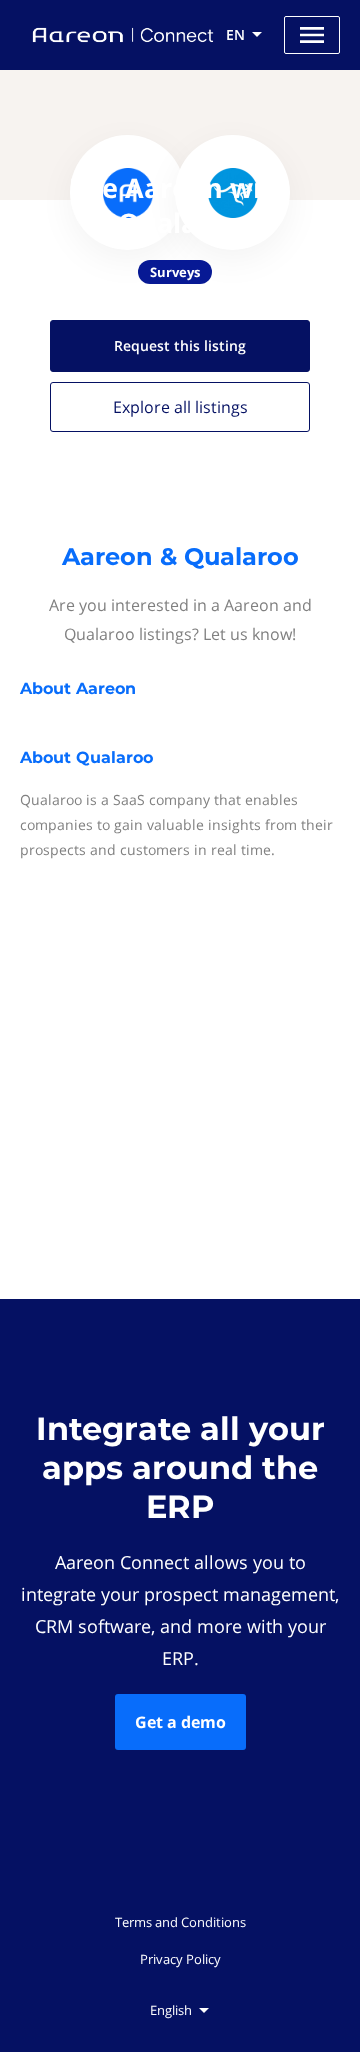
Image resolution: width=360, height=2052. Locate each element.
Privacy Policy (180, 1959)
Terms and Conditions (180, 1922)
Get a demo (180, 1722)
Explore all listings (180, 407)
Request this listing (180, 345)
